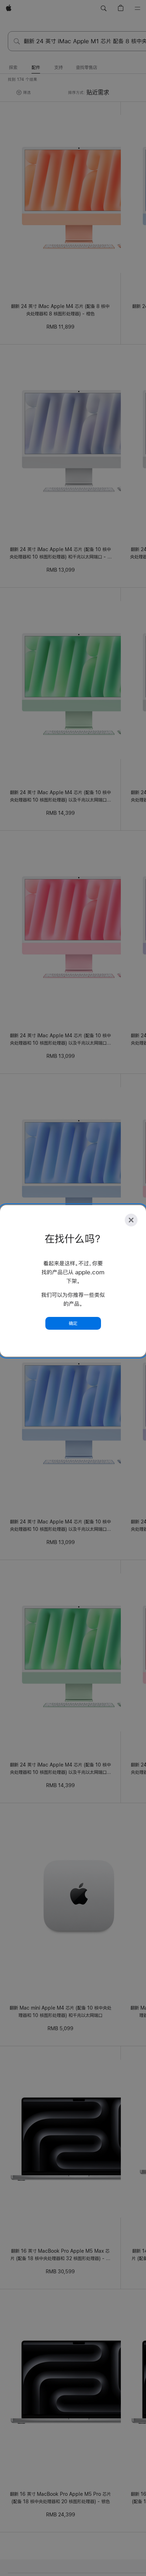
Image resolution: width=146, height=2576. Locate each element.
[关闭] (131, 1220)
